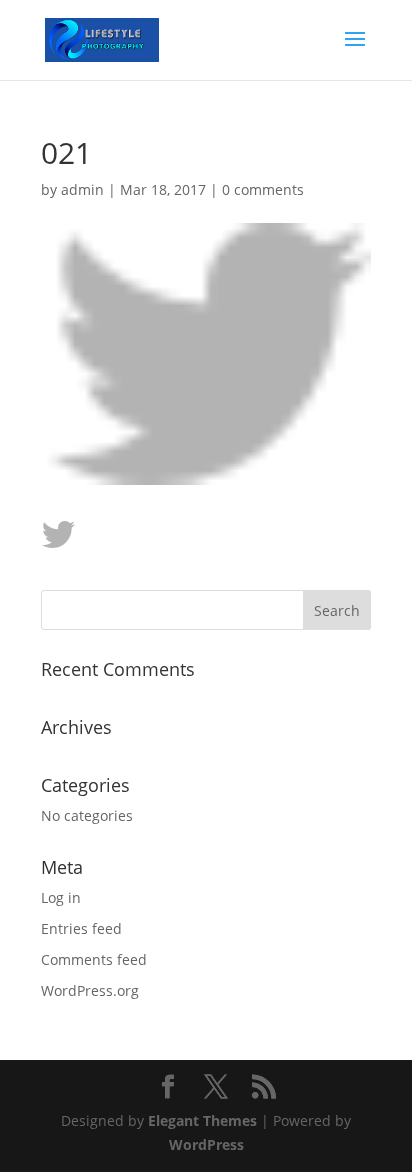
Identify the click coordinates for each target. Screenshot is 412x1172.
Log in (61, 897)
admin (82, 189)
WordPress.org (90, 990)
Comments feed (94, 959)
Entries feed (81, 928)
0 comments (263, 189)
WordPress (206, 1144)
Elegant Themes (202, 1120)
